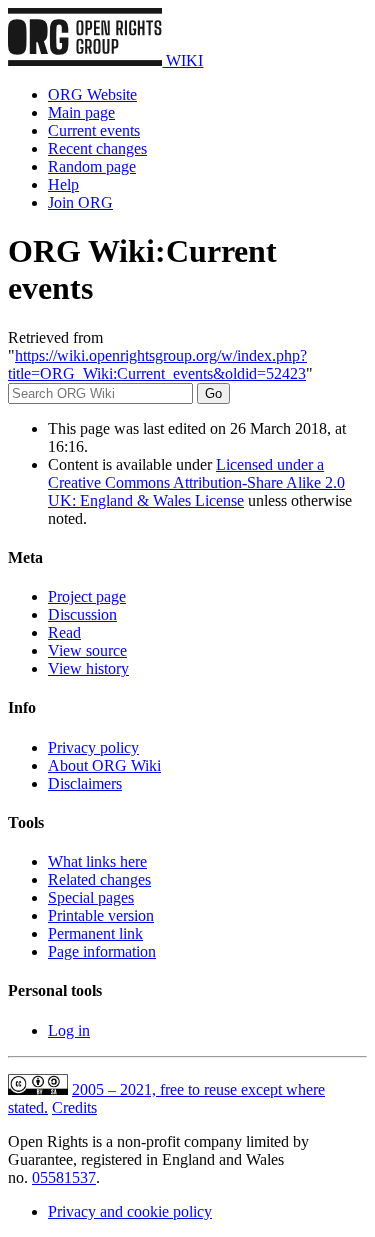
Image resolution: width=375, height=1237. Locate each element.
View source (87, 650)
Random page (92, 166)
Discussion (82, 614)
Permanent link (95, 933)
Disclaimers (85, 783)
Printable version (101, 915)
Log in (69, 1030)
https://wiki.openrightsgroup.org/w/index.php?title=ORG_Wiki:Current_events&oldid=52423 (157, 364)
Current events (94, 130)
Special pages (91, 897)
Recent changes (97, 148)
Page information (102, 951)
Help (63, 184)
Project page (87, 596)
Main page (81, 112)
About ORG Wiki (104, 765)
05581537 (64, 1177)
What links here (97, 861)
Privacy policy (93, 747)
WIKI (182, 60)
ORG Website (92, 94)
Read (64, 632)
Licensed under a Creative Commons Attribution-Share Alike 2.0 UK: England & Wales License (196, 482)
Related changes (99, 879)
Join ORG (80, 202)
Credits (74, 1107)
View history (88, 668)
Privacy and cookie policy (130, 1211)
